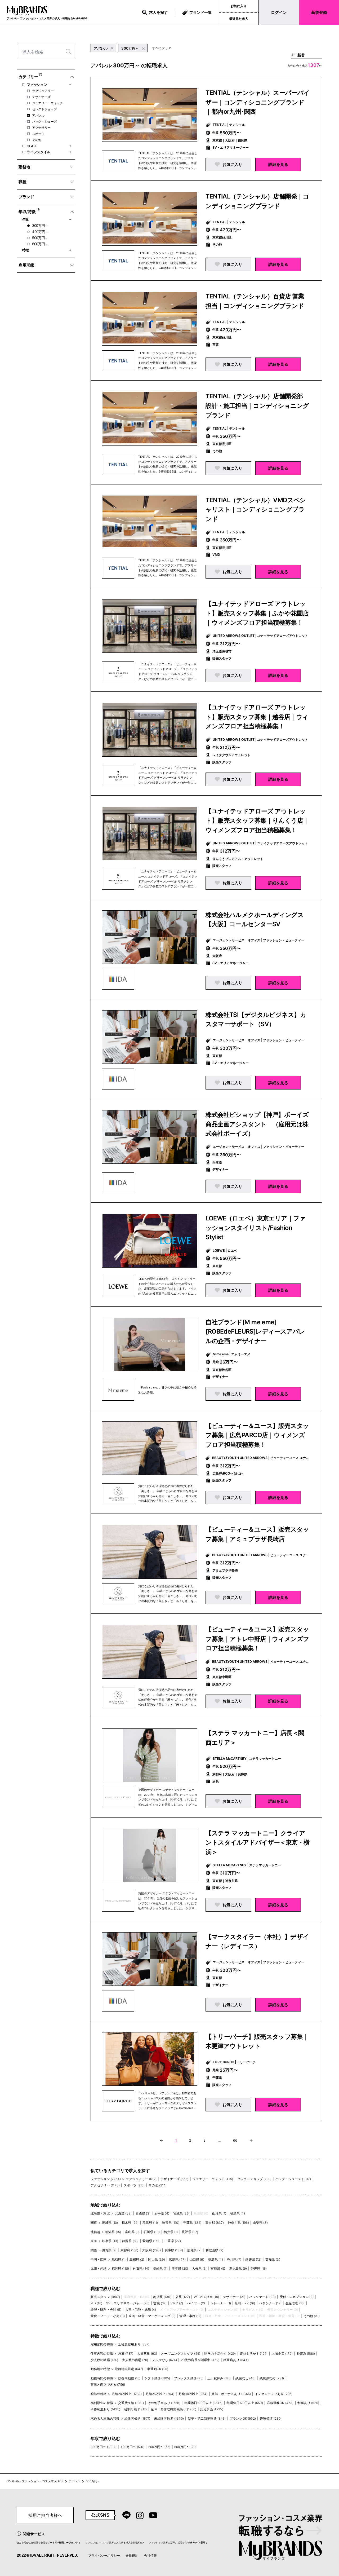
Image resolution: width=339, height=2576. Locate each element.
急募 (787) (126, 2354)
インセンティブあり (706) (274, 2394)
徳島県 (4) (216, 2259)
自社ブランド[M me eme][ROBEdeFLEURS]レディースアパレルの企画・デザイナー (255, 1332)
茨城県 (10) (110, 2223)
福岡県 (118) (120, 2268)
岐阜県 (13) (110, 2241)
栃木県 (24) (130, 2223)
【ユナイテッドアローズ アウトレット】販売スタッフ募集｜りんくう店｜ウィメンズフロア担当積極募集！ (257, 821)
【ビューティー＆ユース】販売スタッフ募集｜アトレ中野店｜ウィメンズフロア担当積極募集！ (257, 1639)
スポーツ (38, 134)
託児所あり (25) (212, 2409)
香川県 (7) (234, 2259)
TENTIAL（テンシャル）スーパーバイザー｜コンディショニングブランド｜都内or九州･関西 (258, 102)
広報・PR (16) (245, 2303)
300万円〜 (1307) (104, 2447)
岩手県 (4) (162, 2213)
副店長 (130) (162, 2297)
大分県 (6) (199, 2268)
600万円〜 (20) (185, 2447)
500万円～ (40, 238)
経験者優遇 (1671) (137, 2418)
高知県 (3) (273, 2259)
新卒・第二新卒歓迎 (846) (207, 2418)
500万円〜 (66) (159, 2447)
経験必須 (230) (271, 2418)
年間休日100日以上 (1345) (204, 2403)
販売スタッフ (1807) (105, 2297)
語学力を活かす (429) (220, 2354)
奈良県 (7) (194, 2250)
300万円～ (40, 226)
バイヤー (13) (197, 2303)
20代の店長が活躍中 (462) (200, 2360)
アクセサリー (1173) (105, 2185)
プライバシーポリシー (104, 2555)
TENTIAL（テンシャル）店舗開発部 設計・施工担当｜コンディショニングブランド (257, 406)
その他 (37, 140)
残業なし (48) (245, 2378)
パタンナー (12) (270, 2303)
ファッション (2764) (106, 2179)
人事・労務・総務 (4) (141, 2310)
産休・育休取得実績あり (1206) (173, 2409)
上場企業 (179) (282, 2354)
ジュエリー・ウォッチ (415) (213, 2179)
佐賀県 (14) (141, 2268)
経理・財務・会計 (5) (106, 2310)
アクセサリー (41, 128)
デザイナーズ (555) (175, 2179)
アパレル (38, 115)
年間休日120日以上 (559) (245, 2403)
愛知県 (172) (151, 2241)
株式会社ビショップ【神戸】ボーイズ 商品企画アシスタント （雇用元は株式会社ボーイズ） (260, 1124)
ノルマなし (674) (164, 2360)
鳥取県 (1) (119, 2259)
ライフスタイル (39, 152)
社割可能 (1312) (136, 2409)
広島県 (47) (177, 2259)
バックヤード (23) (262, 2297)
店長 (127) (183, 2297)
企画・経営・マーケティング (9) (152, 2316)
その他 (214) (158, 2185)
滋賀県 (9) (109, 2250)
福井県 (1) (171, 2232)
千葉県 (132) (192, 2223)
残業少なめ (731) (272, 2378)
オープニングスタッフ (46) (181, 2354)
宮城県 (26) (181, 2213)
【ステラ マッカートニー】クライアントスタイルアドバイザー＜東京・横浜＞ (257, 1843)
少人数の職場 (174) (104, 2360)
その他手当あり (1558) (164, 2403)
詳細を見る (278, 164)
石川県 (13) (152, 2232)
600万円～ (40, 244)
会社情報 (150, 2555)
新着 (301, 55)
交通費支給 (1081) (131, 2403)
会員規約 (132, 2555)
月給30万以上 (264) (193, 2394)
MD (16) (96, 2303)
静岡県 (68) (130, 2241)
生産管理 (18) (295, 2303)
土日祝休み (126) (220, 2378)
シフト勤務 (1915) (157, 2378)
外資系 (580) (306, 2354)
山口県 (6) (197, 2259)
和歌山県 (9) (214, 2250)
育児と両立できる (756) (108, 2385)
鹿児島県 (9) (238, 2268)
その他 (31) (312, 2316)
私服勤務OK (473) (280, 2403)
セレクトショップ (44, 109)
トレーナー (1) (221, 2303)
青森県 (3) (143, 2213)
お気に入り (239, 6)
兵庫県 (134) (174, 2250)
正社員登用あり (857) (134, 2344)
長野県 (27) (190, 2232)
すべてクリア (162, 48)
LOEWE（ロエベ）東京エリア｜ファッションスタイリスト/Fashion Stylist (256, 1228)
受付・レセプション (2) (297, 2297)
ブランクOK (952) (243, 2418)
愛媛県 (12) (253, 2259)
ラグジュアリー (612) (141, 2179)
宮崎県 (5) (218, 2268)
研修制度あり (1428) (105, 2409)
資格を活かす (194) (254, 2354)
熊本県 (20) (180, 2268)
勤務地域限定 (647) (129, 2369)
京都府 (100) (129, 2250)
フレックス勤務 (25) (189, 2378)
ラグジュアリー (43, 91)
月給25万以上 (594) (160, 2394)
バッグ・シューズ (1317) (293, 2179)
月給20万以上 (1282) (127, 2394)
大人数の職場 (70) (135, 2360)
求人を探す (158, 12)
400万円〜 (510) (132, 2447)
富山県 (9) (132, 2232)
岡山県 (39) (156, 2259)
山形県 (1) (219, 2213)
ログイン (279, 12)
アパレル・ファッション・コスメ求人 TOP (35, 2481)
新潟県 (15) (113, 2232)
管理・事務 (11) (190, 2316)
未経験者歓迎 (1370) (169, 2418)
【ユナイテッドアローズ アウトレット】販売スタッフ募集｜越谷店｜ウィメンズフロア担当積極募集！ (257, 717)
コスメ (32, 146)
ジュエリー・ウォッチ (48, 103)
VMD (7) (177, 2303)
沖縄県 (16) (259, 2268)
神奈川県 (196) (238, 2223)
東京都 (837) (215, 2223)
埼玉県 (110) (170, 2223)
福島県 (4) (238, 2213)
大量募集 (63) (147, 2354)
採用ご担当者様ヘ (45, 2515)
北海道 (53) (123, 2213)
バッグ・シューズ (44, 122)
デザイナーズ (41, 97)
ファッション (37, 85)
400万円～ (40, 232)
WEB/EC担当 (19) (206, 2297)
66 (235, 2140)
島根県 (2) (137, 2259)
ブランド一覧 (200, 12)
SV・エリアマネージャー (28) (128, 2303)
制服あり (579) (308, 2403)
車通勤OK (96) (158, 2369)
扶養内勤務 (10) (129, 2378)
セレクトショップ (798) (254, 2179)
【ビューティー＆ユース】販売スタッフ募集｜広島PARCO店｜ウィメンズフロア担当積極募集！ (257, 1435)
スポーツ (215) (134, 2185)
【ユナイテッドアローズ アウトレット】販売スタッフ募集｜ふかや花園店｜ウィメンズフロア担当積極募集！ (257, 613)
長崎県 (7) (160, 2268)
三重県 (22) (173, 2241)
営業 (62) (160, 2303)
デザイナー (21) (234, 2297)
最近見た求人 (239, 19)
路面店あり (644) (236, 2360)
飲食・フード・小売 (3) (108, 2316)
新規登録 (319, 12)
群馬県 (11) (150, 2223)
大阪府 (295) (151, 2250)
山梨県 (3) (260, 2223)
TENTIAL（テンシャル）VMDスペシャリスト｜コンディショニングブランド (256, 510)
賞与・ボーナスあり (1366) (231, 2394)
